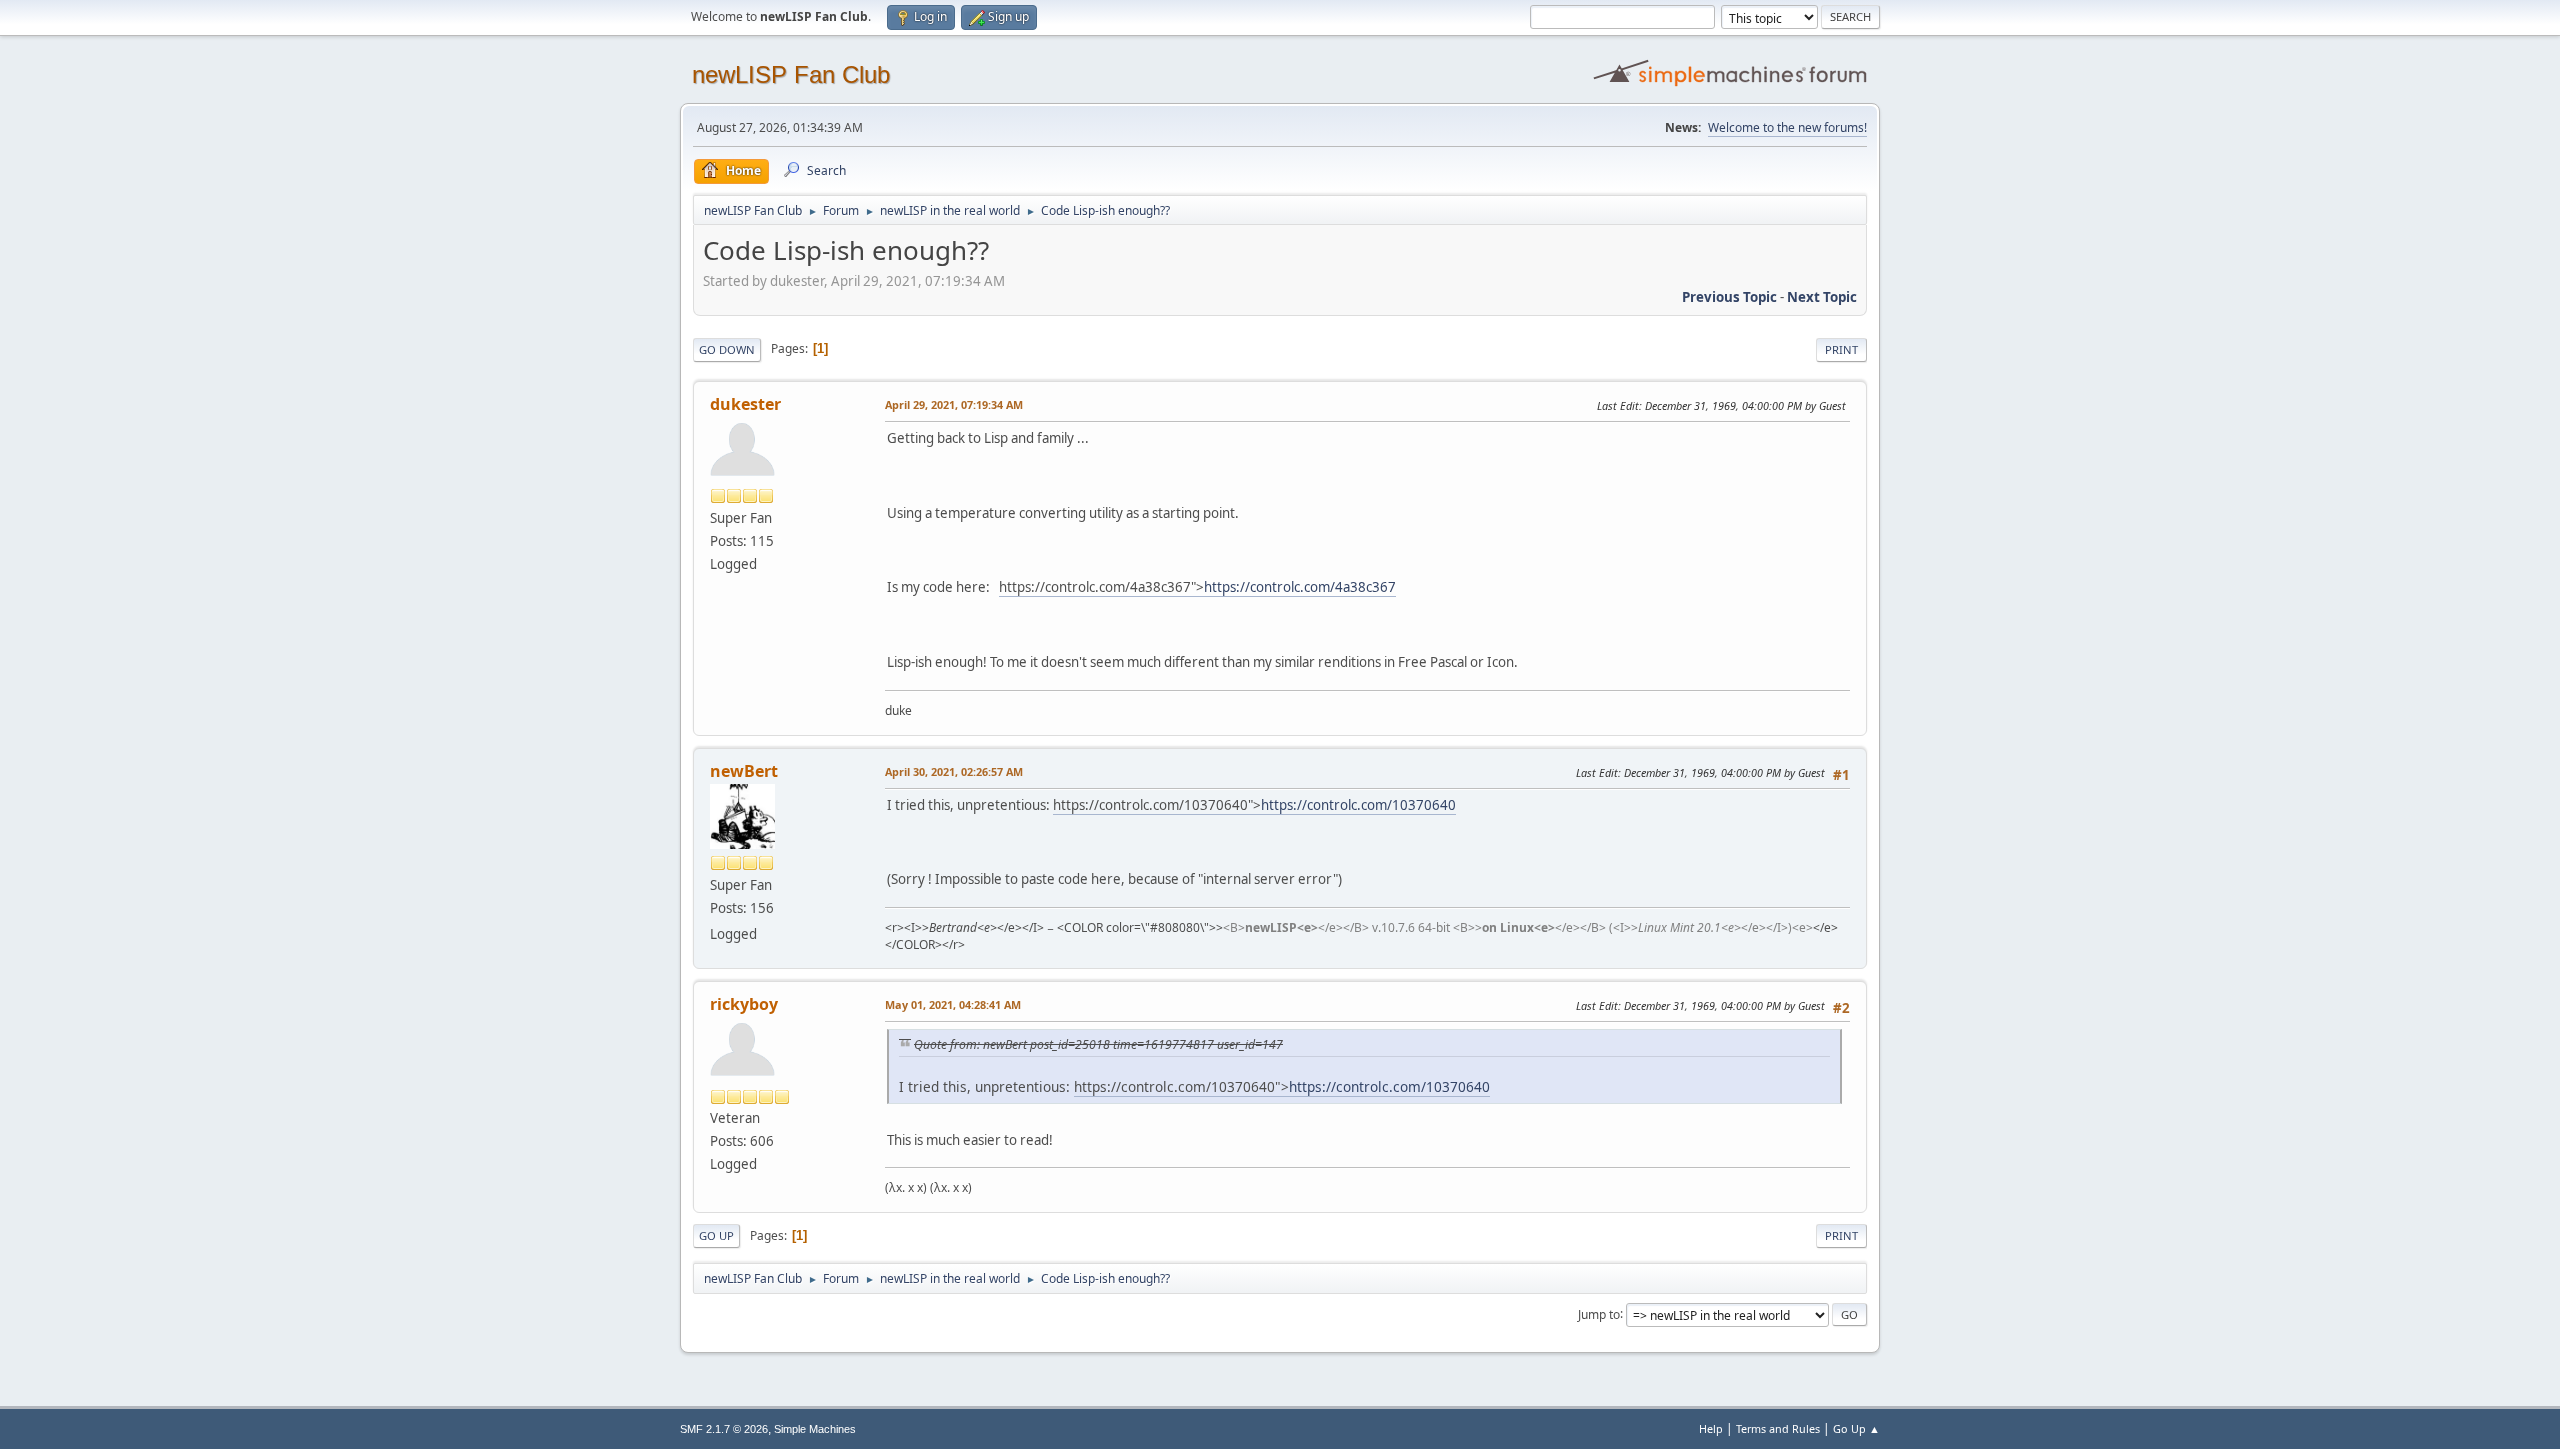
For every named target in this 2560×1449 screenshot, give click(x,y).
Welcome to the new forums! (1787, 127)
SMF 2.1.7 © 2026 (724, 1429)
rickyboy (744, 1004)
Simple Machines (815, 1429)
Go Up (716, 1235)
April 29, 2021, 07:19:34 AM (954, 404)
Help (1711, 1428)
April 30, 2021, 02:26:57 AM (954, 771)
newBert (744, 771)
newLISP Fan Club (791, 74)
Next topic (1822, 297)
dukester (745, 404)
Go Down (727, 349)
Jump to (1599, 1313)
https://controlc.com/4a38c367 (1300, 587)
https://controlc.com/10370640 (1358, 805)
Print (1841, 349)
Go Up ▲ (1856, 1428)
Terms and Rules (1778, 1428)
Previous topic (1729, 297)
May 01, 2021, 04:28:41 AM (953, 1004)
